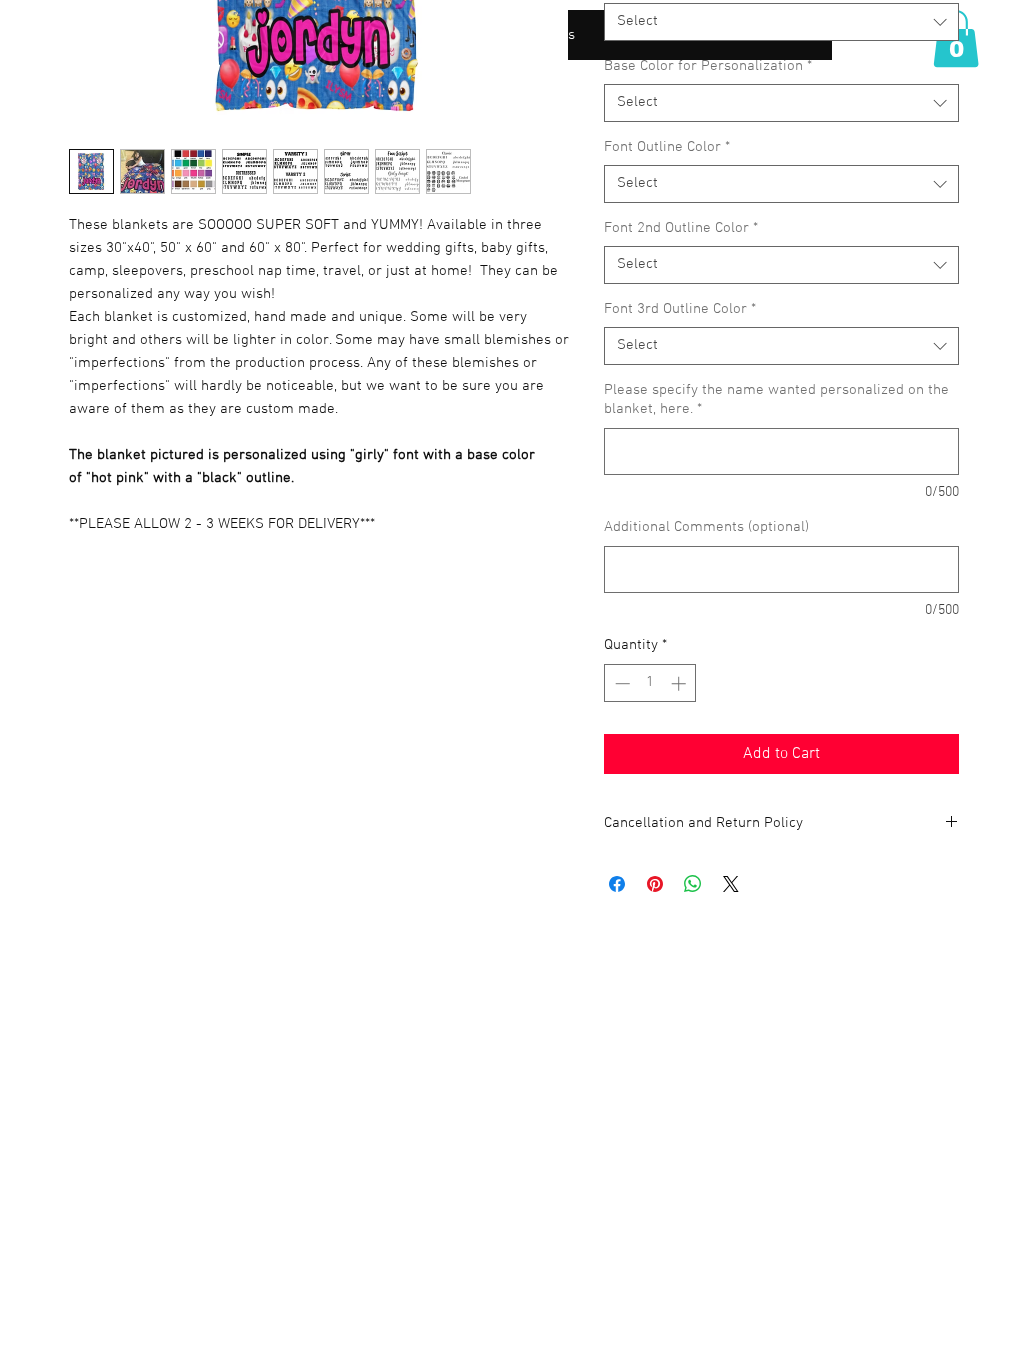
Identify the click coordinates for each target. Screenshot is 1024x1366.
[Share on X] (731, 884)
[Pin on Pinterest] (655, 884)
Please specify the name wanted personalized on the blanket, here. (776, 400)
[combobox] (781, 22)
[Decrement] (620, 683)
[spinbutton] (650, 683)
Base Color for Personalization (708, 66)
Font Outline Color (667, 147)
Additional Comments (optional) (706, 527)
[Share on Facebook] (617, 884)
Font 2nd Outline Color (681, 228)
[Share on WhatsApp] (693, 884)
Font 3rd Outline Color (680, 309)
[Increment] (680, 683)
